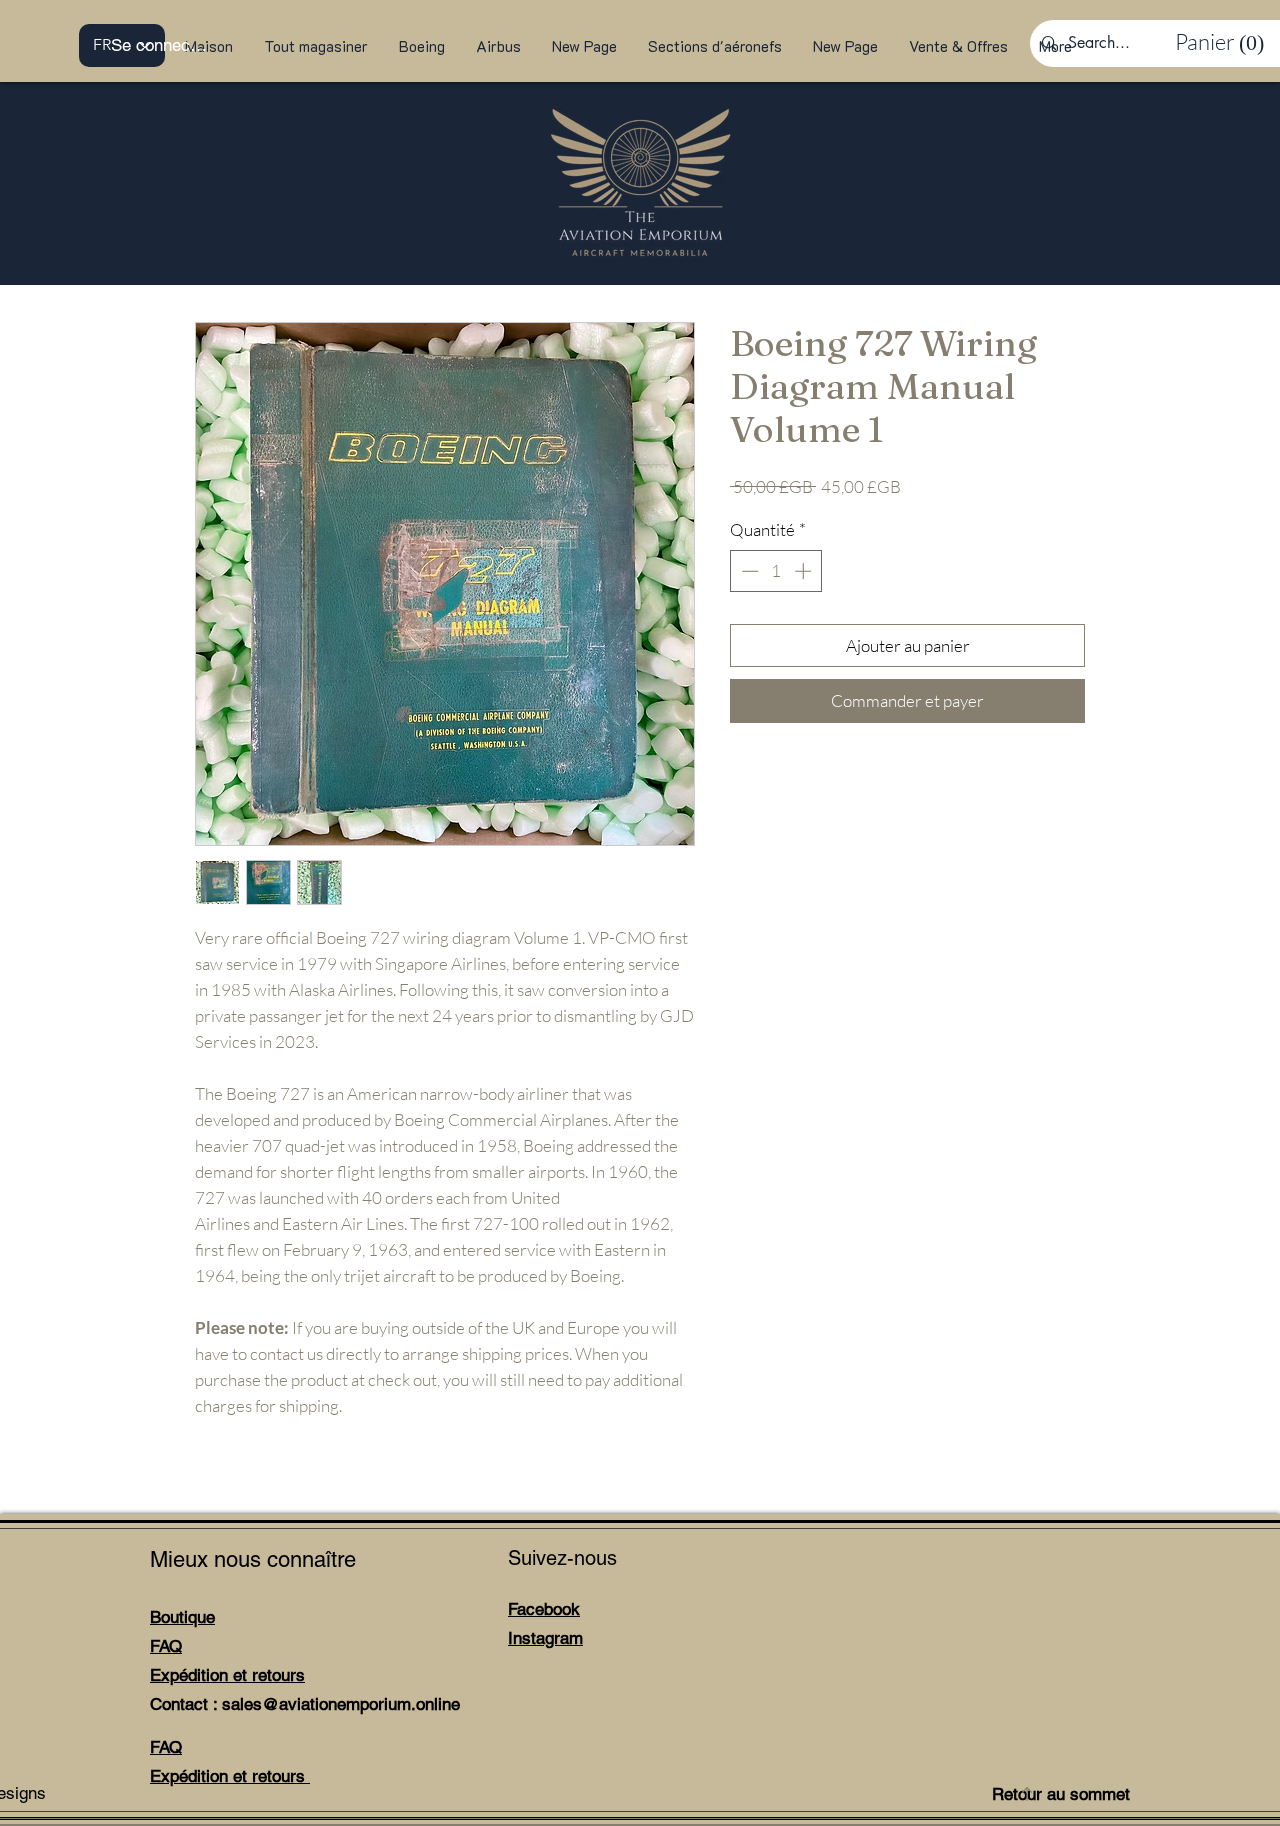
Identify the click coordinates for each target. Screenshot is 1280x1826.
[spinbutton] (776, 571)
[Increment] (805, 571)
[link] (1215, 42)
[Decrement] (748, 571)
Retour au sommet (1061, 1794)
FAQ (166, 1646)
